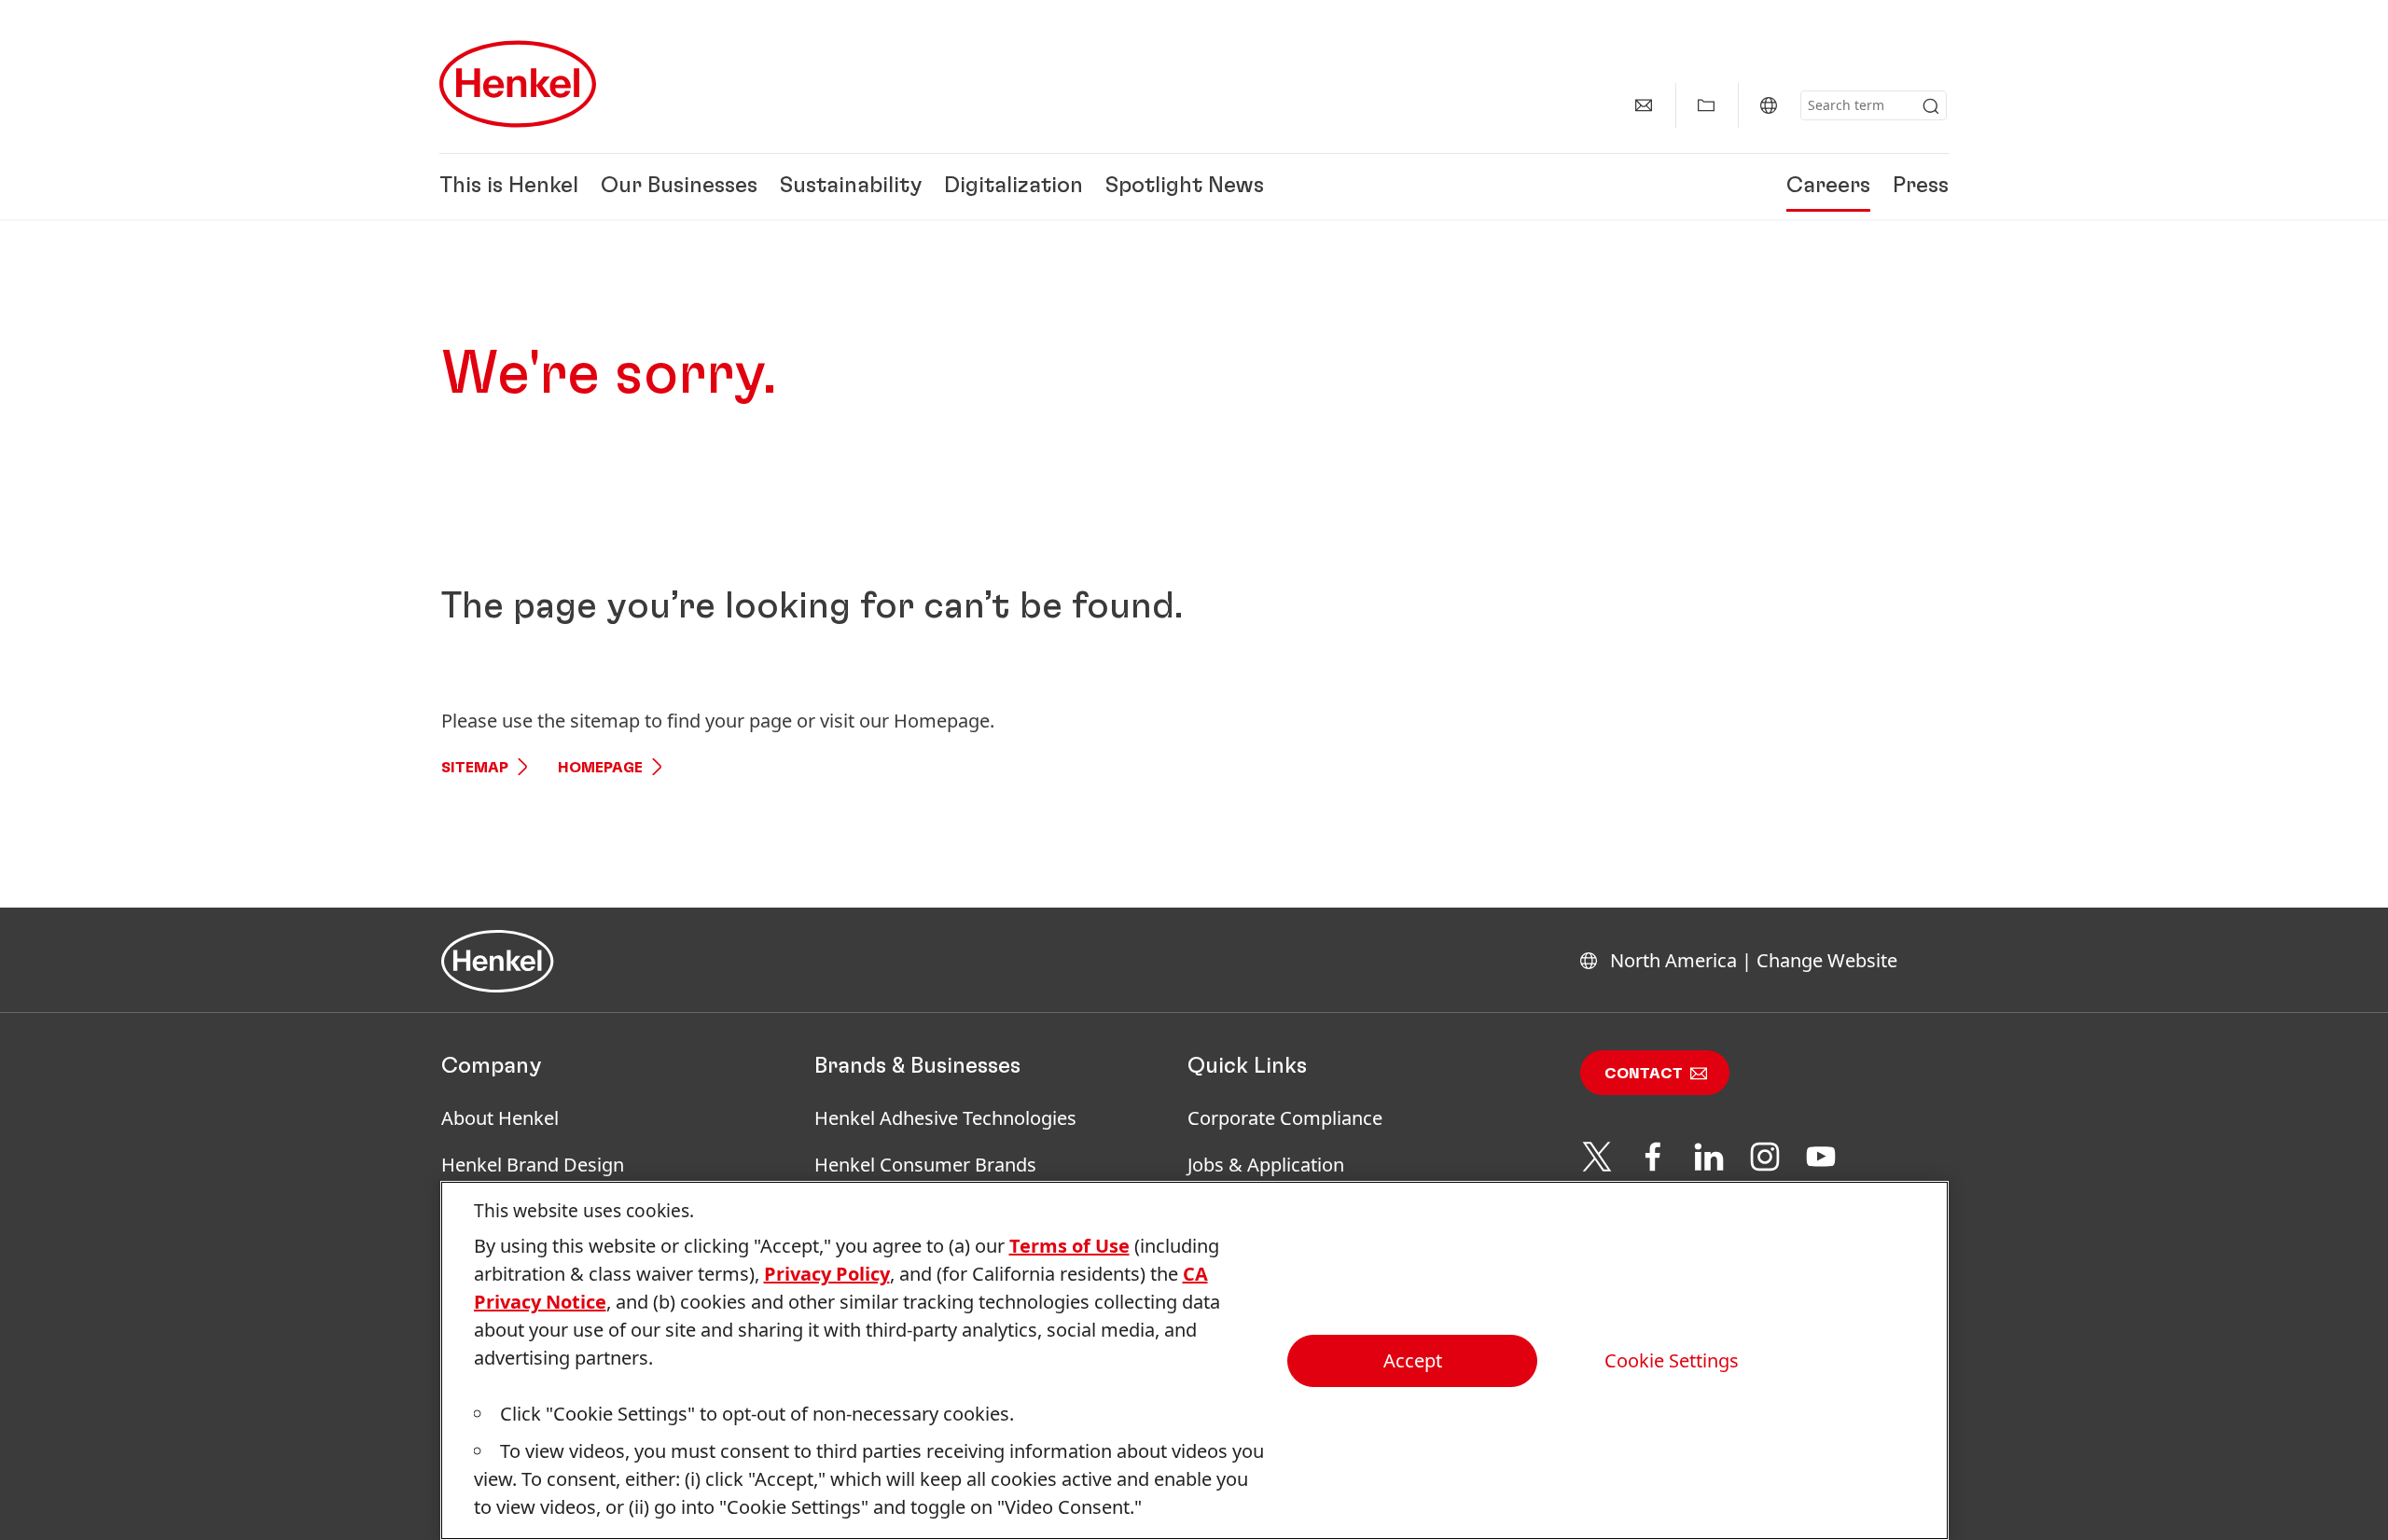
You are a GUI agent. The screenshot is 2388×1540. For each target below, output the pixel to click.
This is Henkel (509, 187)
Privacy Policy (827, 1274)
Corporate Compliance (1285, 1118)
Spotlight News (1185, 187)
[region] (1194, 1360)
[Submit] (1931, 106)
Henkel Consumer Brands (925, 1165)
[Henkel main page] (518, 84)
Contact (1644, 1074)
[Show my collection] (1706, 105)
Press (1921, 187)
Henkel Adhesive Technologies (945, 1118)
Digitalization (1014, 187)
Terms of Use (1069, 1246)
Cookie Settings (1672, 1361)
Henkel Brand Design (533, 1165)
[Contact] (1644, 105)
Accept (1413, 1360)
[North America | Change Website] (1769, 105)
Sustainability (851, 187)
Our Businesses (679, 187)
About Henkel (500, 1118)
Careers (1828, 187)
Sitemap (475, 768)
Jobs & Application (1266, 1165)
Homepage (600, 768)
